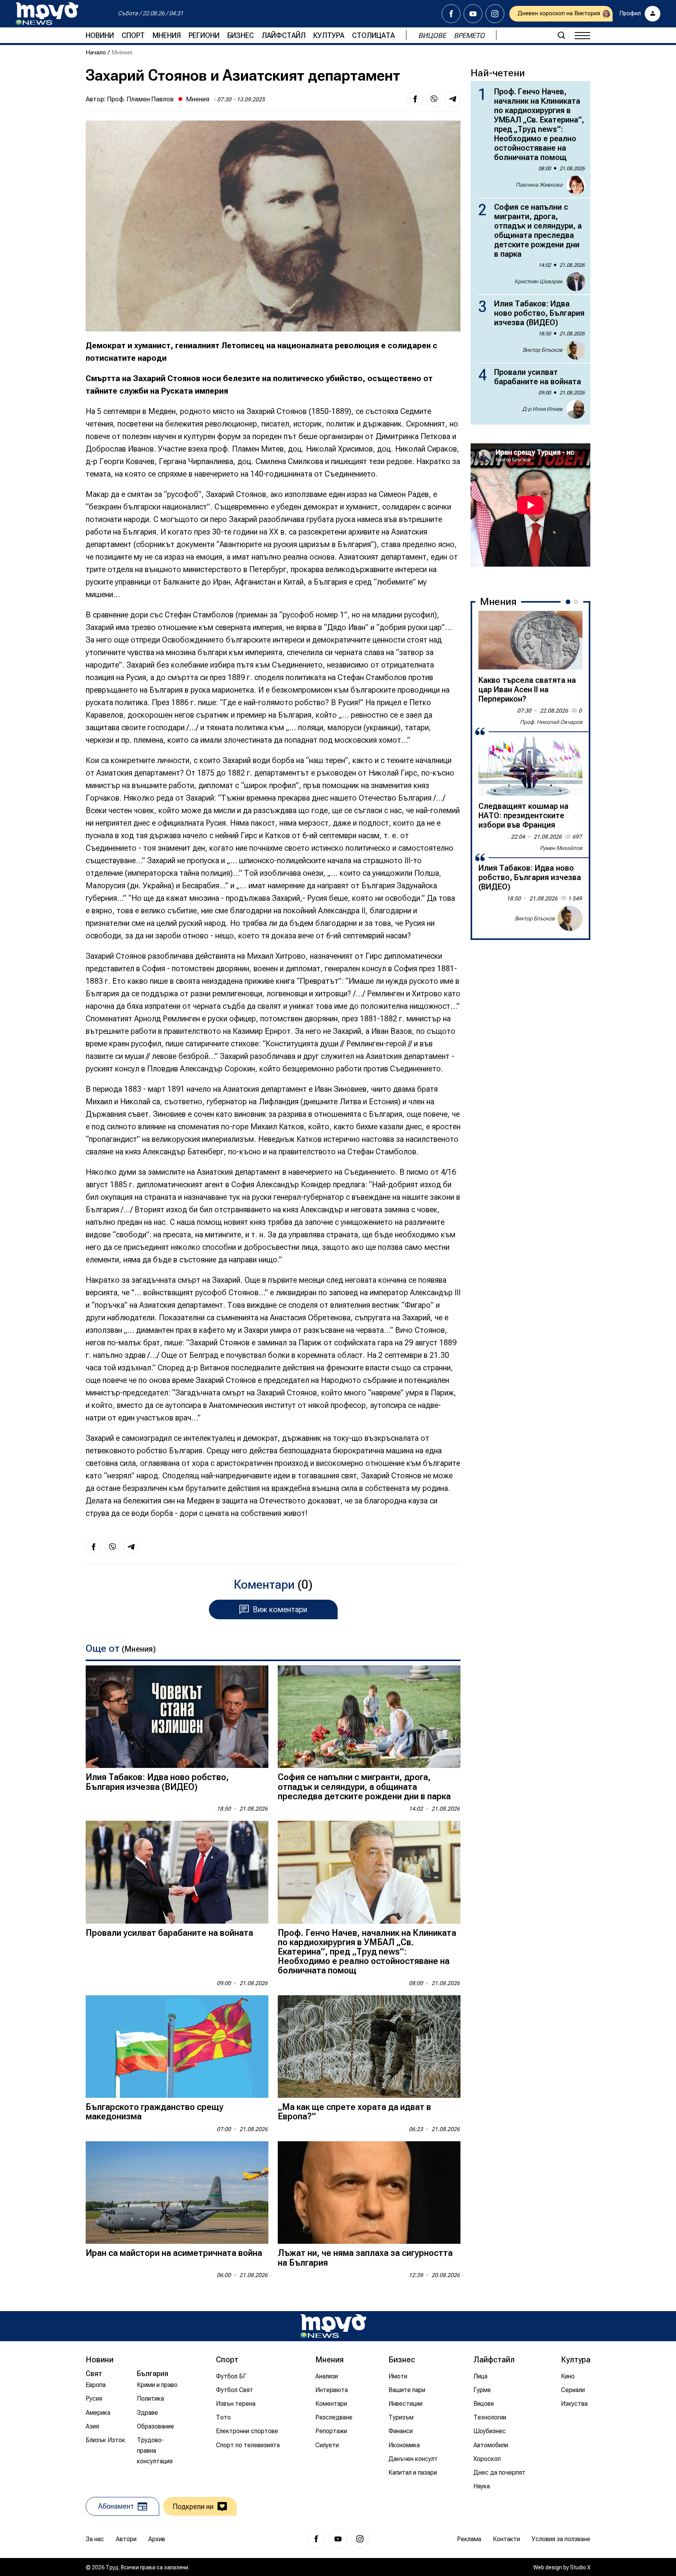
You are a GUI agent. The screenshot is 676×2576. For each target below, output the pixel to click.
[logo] (47, 14)
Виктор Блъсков (543, 350)
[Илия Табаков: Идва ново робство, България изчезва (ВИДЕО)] (177, 1717)
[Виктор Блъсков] (570, 918)
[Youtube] (473, 14)
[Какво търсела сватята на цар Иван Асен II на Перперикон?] (530, 640)
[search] (561, 35)
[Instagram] (495, 14)
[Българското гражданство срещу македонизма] (177, 2047)
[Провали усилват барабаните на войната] (177, 1872)
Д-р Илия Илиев (542, 409)
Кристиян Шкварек (538, 281)
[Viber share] (434, 99)
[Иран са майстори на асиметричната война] (177, 2193)
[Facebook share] (415, 99)
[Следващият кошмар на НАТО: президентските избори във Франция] (530, 766)
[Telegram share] (453, 99)
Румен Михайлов (561, 848)
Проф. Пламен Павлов (140, 99)
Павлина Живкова (539, 185)
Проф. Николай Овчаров (551, 722)
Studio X (580, 2567)
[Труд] (333, 2326)
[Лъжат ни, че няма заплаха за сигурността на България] (369, 2193)
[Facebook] (451, 14)
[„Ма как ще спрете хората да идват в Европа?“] (369, 2047)
